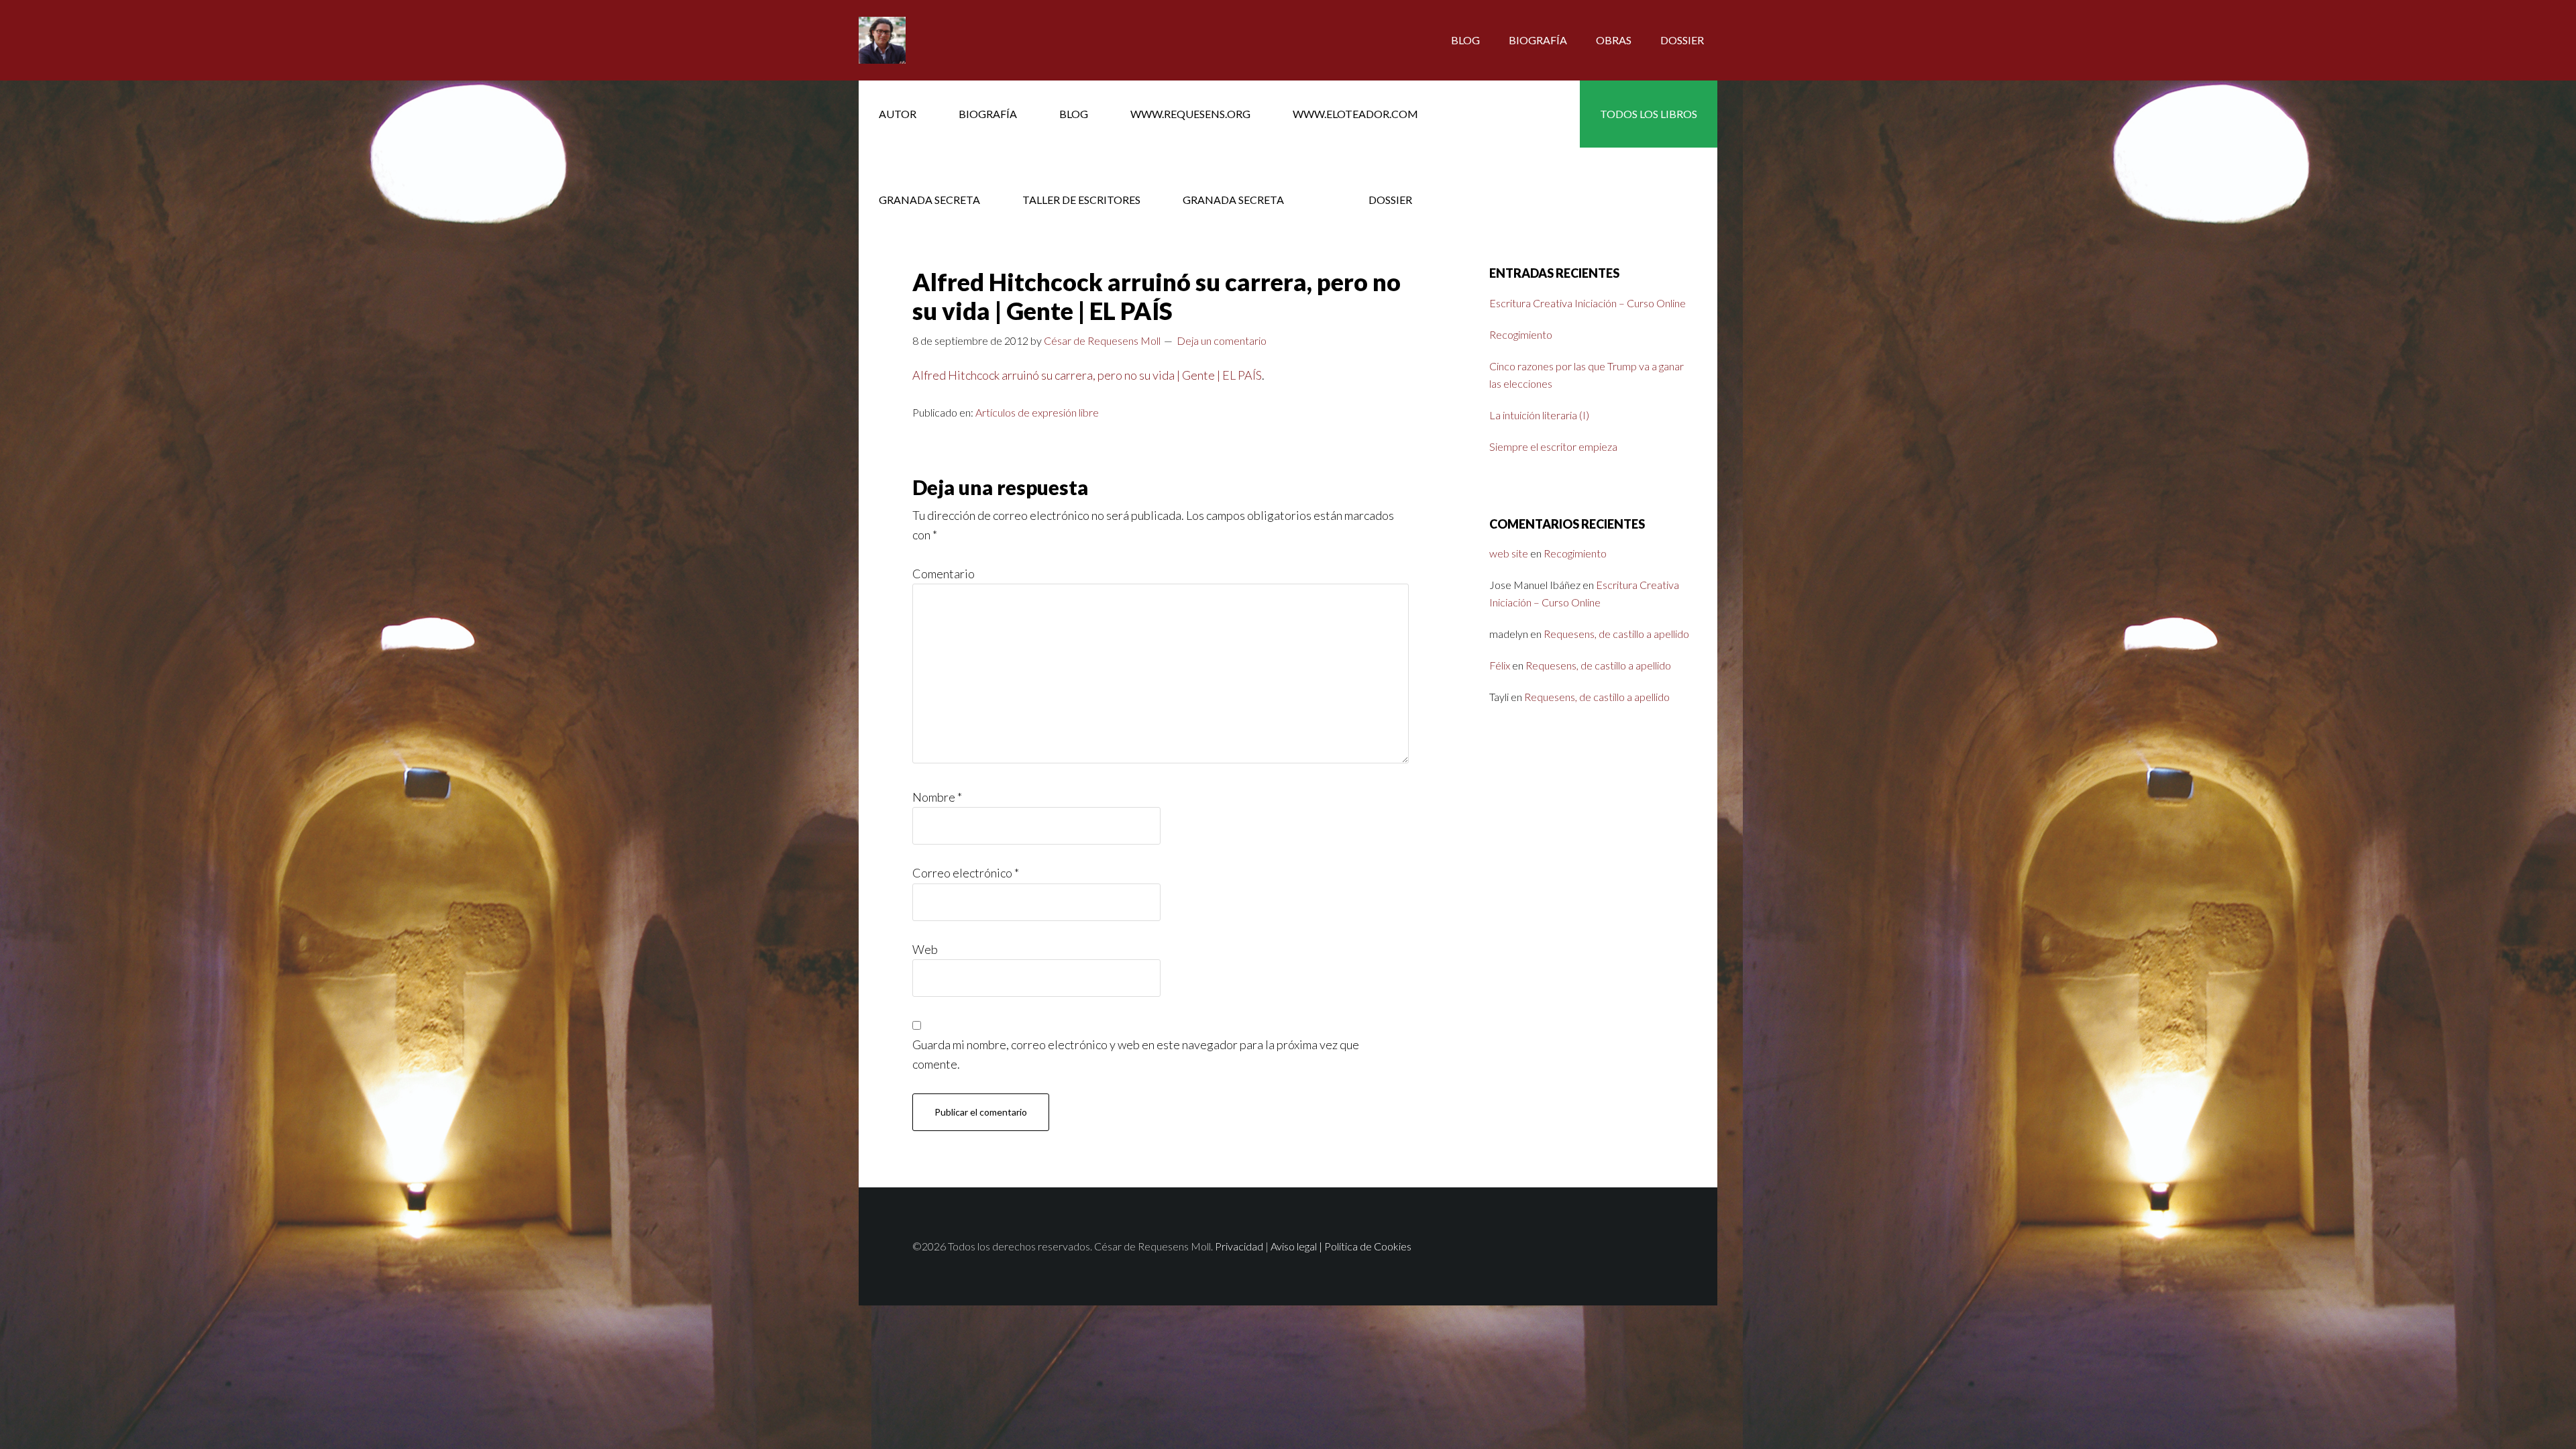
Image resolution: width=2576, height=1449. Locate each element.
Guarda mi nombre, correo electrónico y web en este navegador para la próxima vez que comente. (1136, 1054)
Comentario (944, 574)
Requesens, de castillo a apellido (1616, 634)
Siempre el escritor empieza (1553, 446)
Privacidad (1239, 1246)
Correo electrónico (966, 873)
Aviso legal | (1297, 1246)
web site (1509, 553)
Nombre (937, 797)
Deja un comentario (1222, 340)
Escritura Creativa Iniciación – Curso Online (1588, 303)
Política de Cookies (1368, 1246)
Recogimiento (1521, 334)
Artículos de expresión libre (1037, 412)
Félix (1500, 665)
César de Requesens (966, 40)
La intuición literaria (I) (1539, 415)
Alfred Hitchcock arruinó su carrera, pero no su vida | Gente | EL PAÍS (1087, 375)
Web (925, 949)
